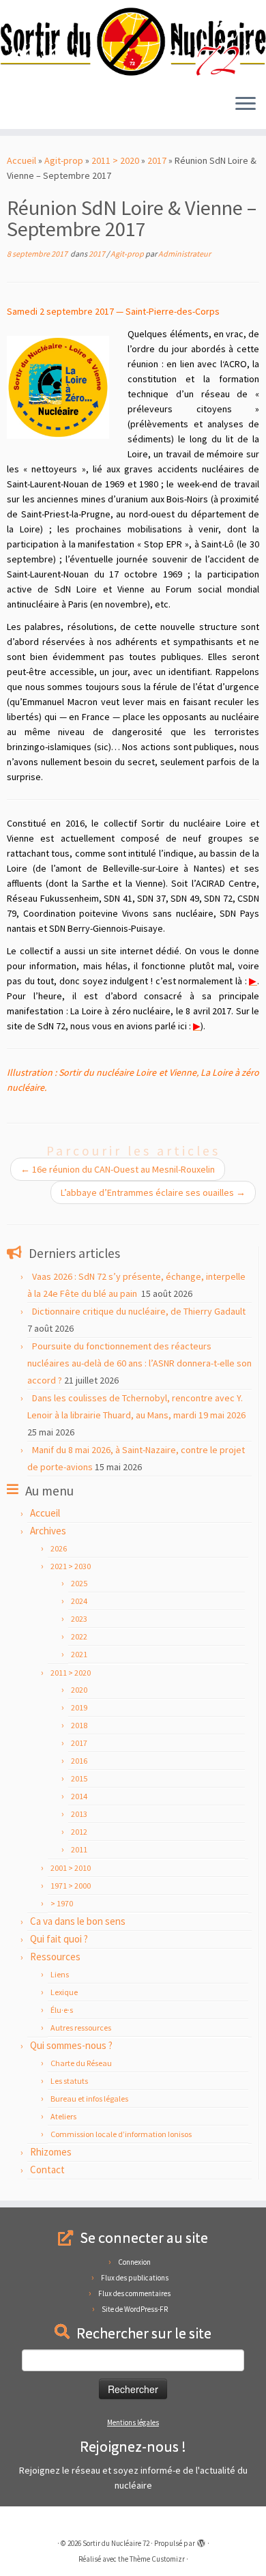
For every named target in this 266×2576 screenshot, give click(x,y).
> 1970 (62, 1903)
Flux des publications (135, 2278)
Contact (47, 2170)
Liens (60, 1974)
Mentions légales (133, 2422)
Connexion (134, 2262)
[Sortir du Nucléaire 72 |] (133, 42)
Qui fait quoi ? (59, 1939)
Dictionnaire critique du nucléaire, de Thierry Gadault (139, 1311)
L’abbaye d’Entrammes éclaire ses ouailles (153, 1192)
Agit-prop (64, 160)
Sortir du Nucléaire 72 (116, 2543)
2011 (79, 1849)
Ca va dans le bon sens (78, 1921)
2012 (79, 1832)
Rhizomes (51, 2152)
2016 (79, 1761)
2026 (59, 1548)
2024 (79, 1601)
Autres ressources (81, 2028)
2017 (157, 160)
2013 (79, 1814)
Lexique (64, 1992)
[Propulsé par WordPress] (201, 2541)
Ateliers (63, 2116)
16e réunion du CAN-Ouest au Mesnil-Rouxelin (118, 1169)
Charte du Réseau (81, 2063)
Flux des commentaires (134, 2293)
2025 (79, 1583)
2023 (79, 1619)
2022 (79, 1636)
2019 (79, 1707)
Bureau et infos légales (89, 2099)
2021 (79, 1654)
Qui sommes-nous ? (71, 2045)
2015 (79, 1778)
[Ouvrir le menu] (246, 104)
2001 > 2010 (71, 1868)
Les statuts (69, 2081)
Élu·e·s (62, 2010)
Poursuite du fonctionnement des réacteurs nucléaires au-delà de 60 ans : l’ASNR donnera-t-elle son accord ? (139, 1363)
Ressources (55, 1957)
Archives (48, 1531)
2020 (79, 1690)
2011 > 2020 (115, 160)
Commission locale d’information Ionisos (121, 2134)
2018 (79, 1725)
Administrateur (184, 254)
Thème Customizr (157, 2559)
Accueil (21, 160)
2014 (79, 1796)
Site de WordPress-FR (135, 2309)
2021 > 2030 (71, 1566)
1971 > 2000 (71, 1886)
